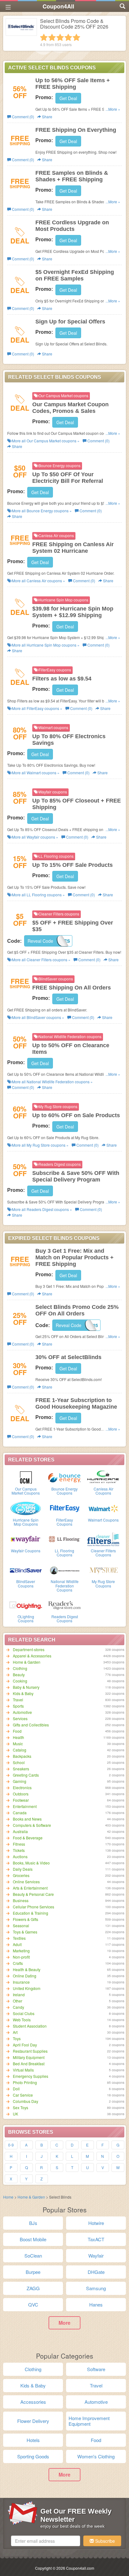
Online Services (26, 1882)
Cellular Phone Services (34, 1907)
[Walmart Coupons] (103, 1508)
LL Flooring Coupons (64, 1553)
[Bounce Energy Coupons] (64, 1477)
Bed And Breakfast (29, 2064)
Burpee (33, 2272)
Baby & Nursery (26, 1687)
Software (96, 2369)
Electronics (22, 1787)
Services (20, 1718)
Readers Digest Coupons (65, 1619)
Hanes (96, 2304)
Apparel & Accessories (32, 1656)
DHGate (96, 2272)
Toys (17, 2038)
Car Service (23, 2095)
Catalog (20, 1750)
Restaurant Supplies (30, 2051)
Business (21, 1900)
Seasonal (21, 1925)
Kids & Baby (23, 1693)
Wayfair (96, 2256)
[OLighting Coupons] (26, 1605)
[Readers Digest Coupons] (64, 1605)
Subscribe (104, 2541)
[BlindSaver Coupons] (26, 1570)
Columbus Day (26, 2101)
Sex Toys (21, 2107)
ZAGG (33, 2288)
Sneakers (21, 1769)
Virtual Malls (23, 2070)
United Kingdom (27, 1988)
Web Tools (22, 2020)
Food (17, 1731)
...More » (113, 109)
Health (18, 1737)
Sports (18, 1706)
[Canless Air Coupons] (103, 1477)
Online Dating (25, 1976)
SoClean (33, 2256)
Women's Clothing (96, 2456)
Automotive (22, 1712)
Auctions (20, 1856)
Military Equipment (29, 2057)
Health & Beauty (27, 1969)
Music (18, 1744)
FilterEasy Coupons (64, 1522)
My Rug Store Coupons (103, 1583)
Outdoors (21, 1794)
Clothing (20, 1668)
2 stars (52, 37)
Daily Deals (23, 1869)
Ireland (19, 1995)
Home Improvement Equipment (89, 2421)
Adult (17, 1944)
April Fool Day (25, 2045)
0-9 (11, 2145)
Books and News (27, 1819)
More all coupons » (45, 441)
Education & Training (31, 1913)
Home (8, 2197)
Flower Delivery (33, 2421)
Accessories (33, 2402)
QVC (33, 2304)
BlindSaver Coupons (26, 1583)
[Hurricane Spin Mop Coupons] (26, 1508)
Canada (20, 1813)
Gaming (20, 1781)
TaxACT (96, 2239)
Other (18, 2001)
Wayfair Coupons (26, 1551)
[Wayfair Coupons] (26, 1539)
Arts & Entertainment (30, 1888)
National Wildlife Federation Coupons (65, 1585)
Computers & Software (32, 1825)
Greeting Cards (26, 1775)
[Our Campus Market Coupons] (26, 1477)
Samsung (96, 2288)
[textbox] (46, 2541)
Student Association (30, 2026)
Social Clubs (24, 2013)
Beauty (19, 1675)
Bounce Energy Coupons (64, 1491)
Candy (18, 2007)
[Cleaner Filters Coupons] (103, 1539)
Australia (20, 1831)
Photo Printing (25, 2082)
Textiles (19, 1938)
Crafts (18, 1963)
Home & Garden (27, 1662)
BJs (33, 2223)
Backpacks (22, 1756)
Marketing (21, 1951)
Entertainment (25, 1806)
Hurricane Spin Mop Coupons (26, 1522)
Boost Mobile (33, 2239)
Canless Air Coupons (103, 1491)
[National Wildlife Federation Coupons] (64, 1570)
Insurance (21, 1982)
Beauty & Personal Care (33, 1894)
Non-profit (21, 1957)
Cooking (20, 1681)
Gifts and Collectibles (31, 1725)
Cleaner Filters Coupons (103, 1553)
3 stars (60, 37)
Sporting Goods (33, 2456)
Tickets (19, 1850)
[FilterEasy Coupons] (64, 1508)
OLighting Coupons (26, 1619)
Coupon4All (58, 6)
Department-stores (29, 1649)
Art (15, 2032)
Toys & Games (25, 1932)
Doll (16, 2089)
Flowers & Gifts (26, 1919)
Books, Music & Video (31, 1863)
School (19, 1762)
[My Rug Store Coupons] (103, 1570)
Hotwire (96, 2223)
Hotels (33, 2440)
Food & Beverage (28, 1838)
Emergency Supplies (31, 2076)
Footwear (21, 1800)
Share (47, 117)
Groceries (21, 1875)
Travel (18, 1700)
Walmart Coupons (103, 1520)
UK (15, 2114)
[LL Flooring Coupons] (64, 1539)
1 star (44, 37)
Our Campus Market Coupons (26, 1491)
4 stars (68, 37)
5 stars (76, 37)
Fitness (19, 1844)
